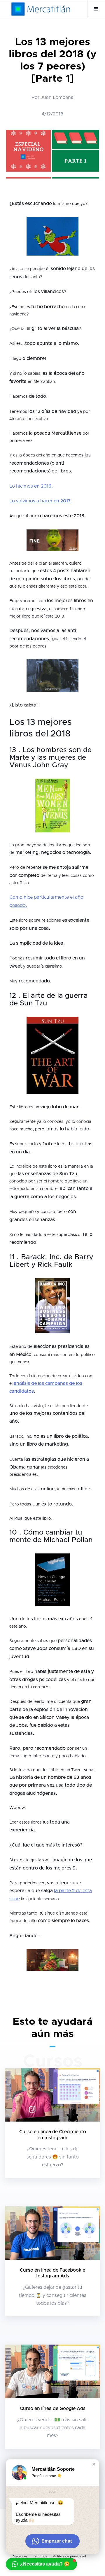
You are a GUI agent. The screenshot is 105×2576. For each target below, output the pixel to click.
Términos (40, 2556)
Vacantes (20, 2556)
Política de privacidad (69, 2556)
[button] (96, 9)
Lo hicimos (31, 486)
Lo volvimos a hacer (41, 501)
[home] (41, 9)
